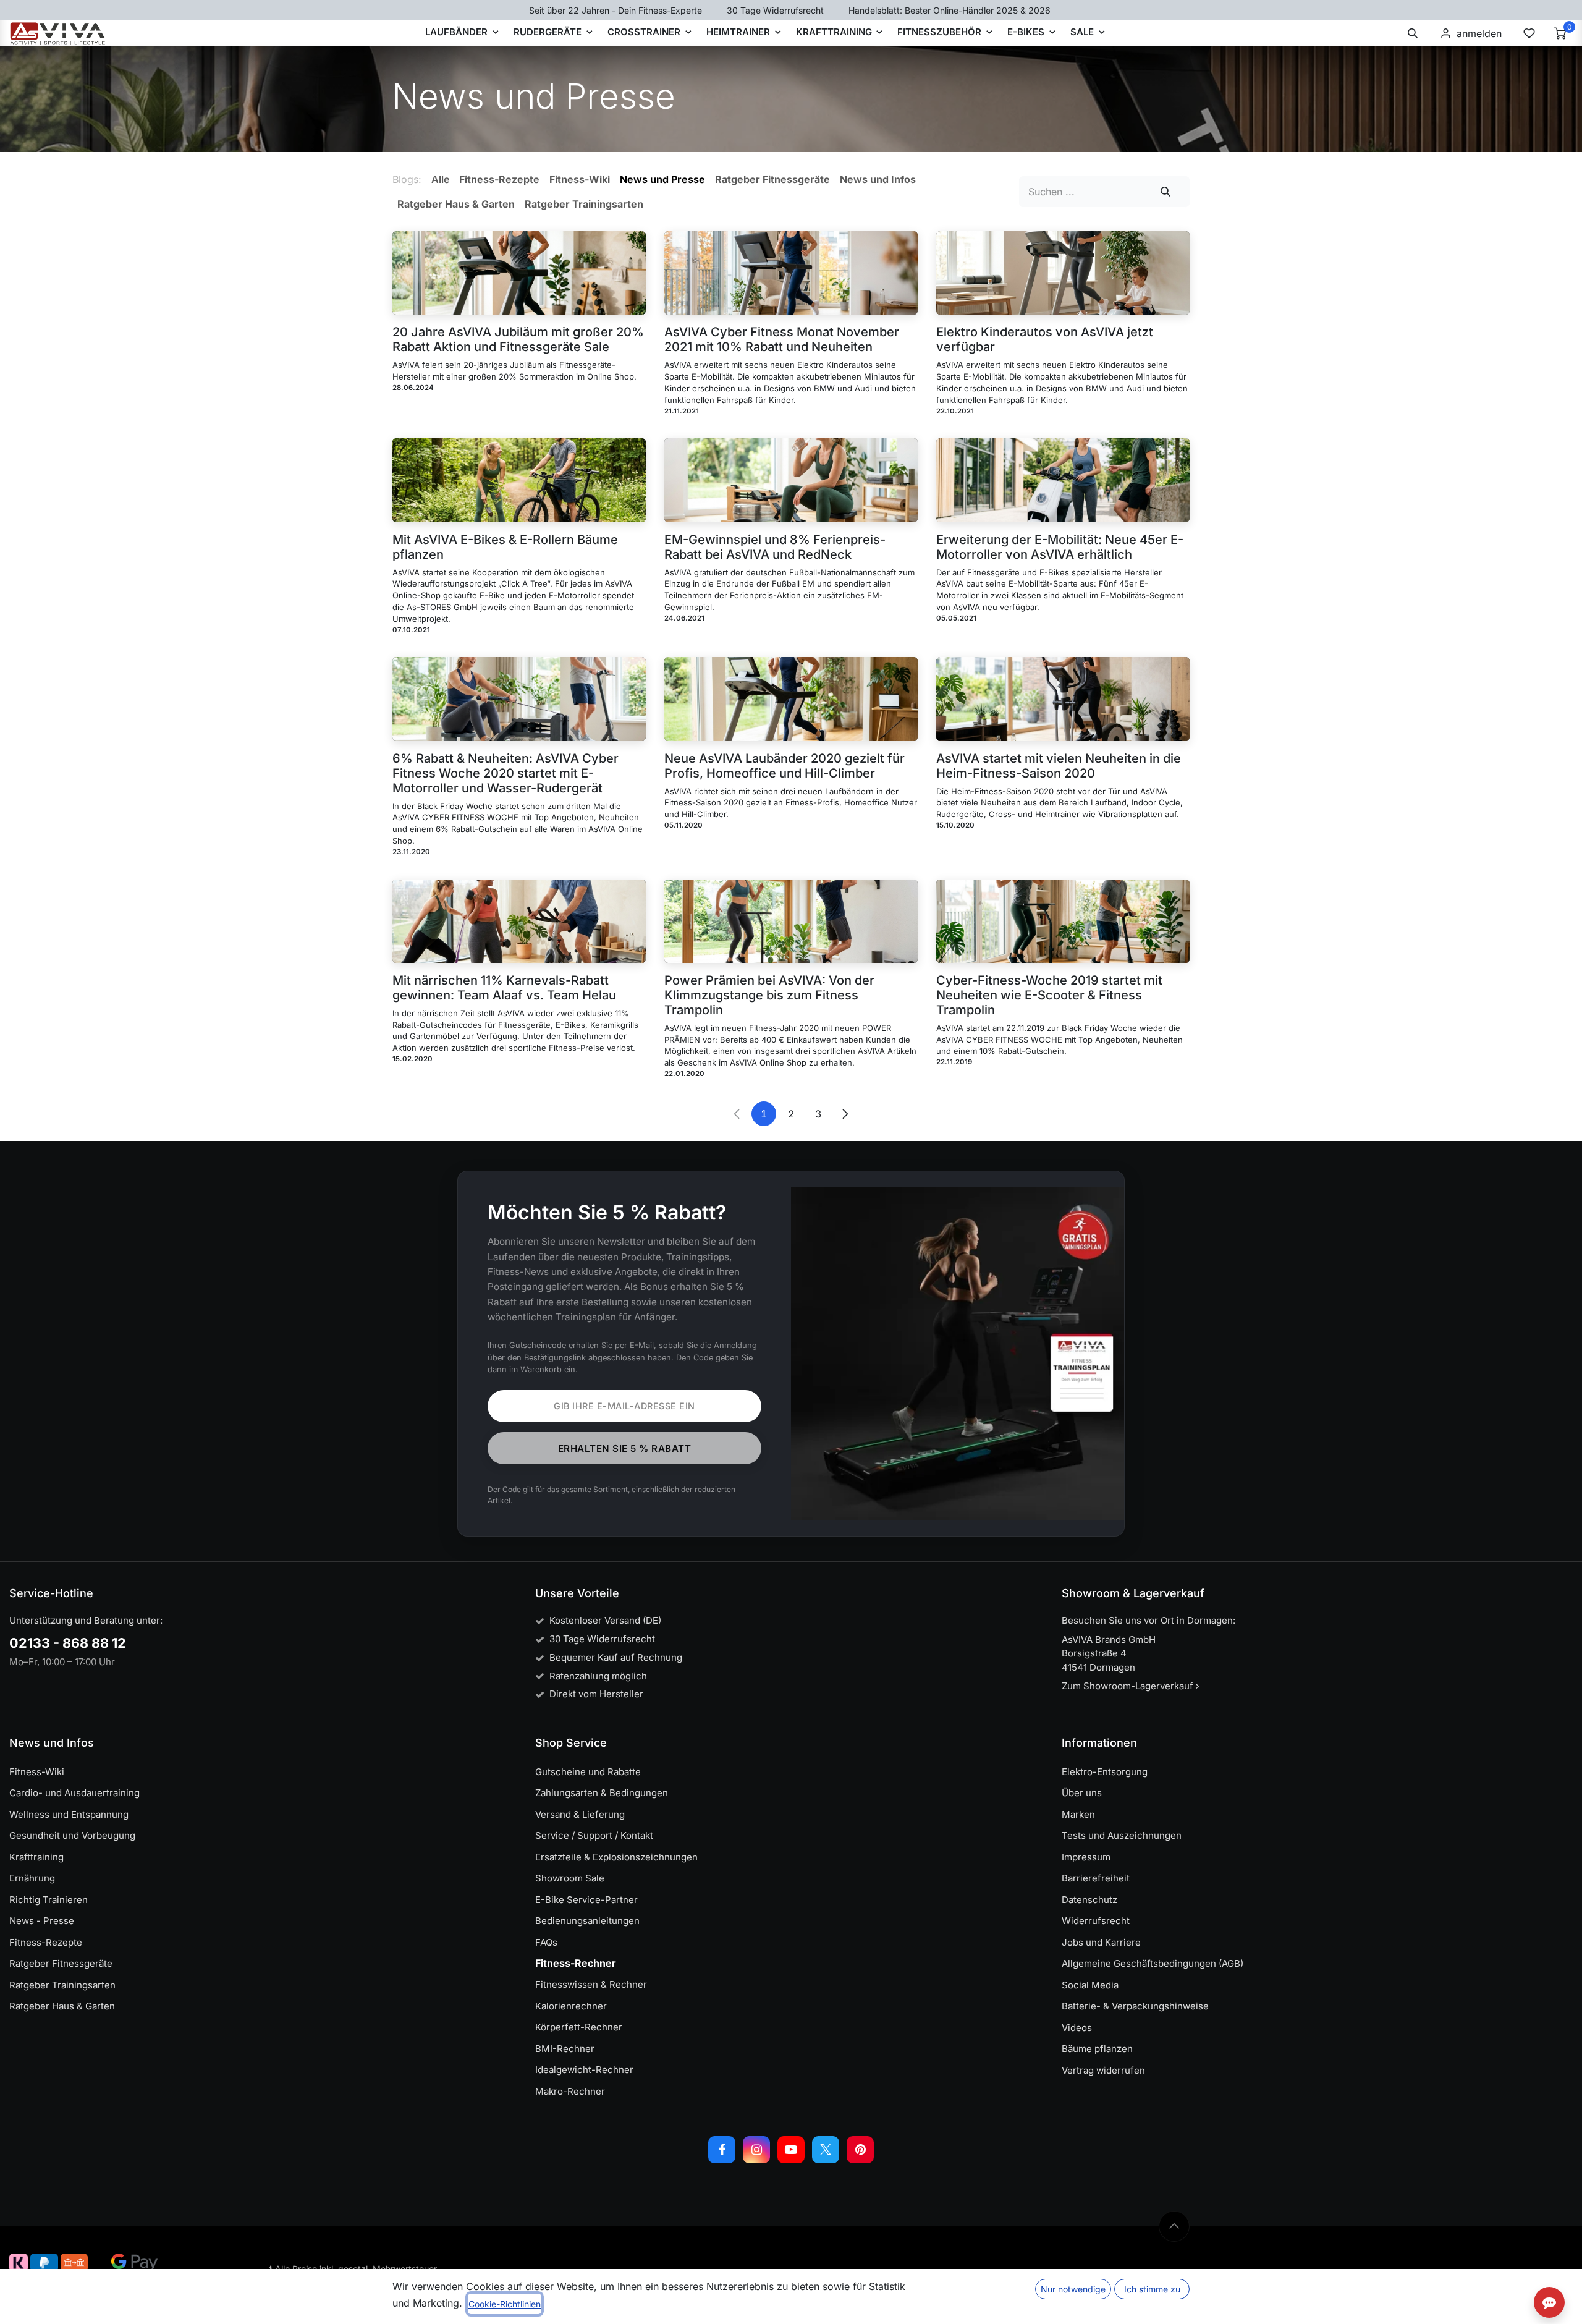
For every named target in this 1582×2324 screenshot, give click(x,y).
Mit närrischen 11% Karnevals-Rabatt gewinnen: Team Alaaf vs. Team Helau (504, 988)
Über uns (1082, 1793)
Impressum (1086, 1857)
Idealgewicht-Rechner (584, 2070)
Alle (440, 179)
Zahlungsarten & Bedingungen (602, 1793)
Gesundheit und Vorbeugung (72, 1835)
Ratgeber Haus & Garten (62, 2006)
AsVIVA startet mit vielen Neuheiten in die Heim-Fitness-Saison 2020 (1059, 766)
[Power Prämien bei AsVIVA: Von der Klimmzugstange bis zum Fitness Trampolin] (791, 921)
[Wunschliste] (1529, 33)
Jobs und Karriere (1101, 1942)
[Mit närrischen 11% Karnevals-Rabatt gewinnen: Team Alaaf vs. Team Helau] (519, 921)
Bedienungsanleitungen (587, 1921)
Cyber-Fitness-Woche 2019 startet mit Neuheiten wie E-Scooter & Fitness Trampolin (1049, 995)
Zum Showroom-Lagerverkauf (1129, 1686)
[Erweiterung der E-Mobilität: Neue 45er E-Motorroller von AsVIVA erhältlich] (1063, 480)
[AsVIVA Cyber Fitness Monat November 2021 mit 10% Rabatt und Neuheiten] (791, 273)
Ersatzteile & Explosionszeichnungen (616, 1857)
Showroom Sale (570, 1878)
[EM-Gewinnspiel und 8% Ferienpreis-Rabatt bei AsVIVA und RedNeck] (791, 480)
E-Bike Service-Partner (586, 1900)
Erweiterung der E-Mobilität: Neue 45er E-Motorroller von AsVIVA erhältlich (1060, 547)
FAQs (546, 1942)
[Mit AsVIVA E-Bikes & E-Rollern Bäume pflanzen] (519, 480)
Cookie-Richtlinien (505, 2304)
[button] (1413, 33)
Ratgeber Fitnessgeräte (61, 1963)
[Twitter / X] (826, 2150)
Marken (1078, 1814)
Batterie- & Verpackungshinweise (1135, 2006)
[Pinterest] (860, 2150)
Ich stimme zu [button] (1152, 2289)
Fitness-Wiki (37, 1772)
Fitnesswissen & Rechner (591, 1984)
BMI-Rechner (565, 2049)
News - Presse (42, 1921)
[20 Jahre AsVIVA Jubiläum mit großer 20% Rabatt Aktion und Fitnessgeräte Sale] (519, 273)
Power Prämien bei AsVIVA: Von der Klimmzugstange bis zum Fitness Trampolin (769, 995)
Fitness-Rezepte (46, 1942)
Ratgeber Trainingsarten (62, 1985)
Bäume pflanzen (1097, 2049)
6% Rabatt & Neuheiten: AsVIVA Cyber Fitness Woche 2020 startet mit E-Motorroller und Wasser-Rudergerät (505, 773)
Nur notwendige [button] (1073, 2289)
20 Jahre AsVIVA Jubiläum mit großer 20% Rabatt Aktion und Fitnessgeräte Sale (518, 339)
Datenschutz (1089, 1900)
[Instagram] (756, 2150)
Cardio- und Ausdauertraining (74, 1793)
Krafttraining (36, 1857)
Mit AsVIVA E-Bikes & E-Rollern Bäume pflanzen (505, 547)
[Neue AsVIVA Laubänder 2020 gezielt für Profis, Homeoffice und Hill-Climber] (791, 699)
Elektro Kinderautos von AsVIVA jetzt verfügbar (1045, 339)
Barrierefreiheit (1096, 1878)
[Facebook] (722, 2150)
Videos (1077, 2028)
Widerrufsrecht (1096, 1921)
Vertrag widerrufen (1103, 2070)
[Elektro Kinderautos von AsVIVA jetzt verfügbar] (1063, 273)
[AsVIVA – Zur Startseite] (58, 33)
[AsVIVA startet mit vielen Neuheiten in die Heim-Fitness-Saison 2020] (1063, 699)
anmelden (1479, 33)
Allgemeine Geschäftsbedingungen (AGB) (1153, 1963)
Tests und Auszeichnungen (1122, 1835)
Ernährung (32, 1878)
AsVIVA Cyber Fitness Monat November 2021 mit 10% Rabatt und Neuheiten (782, 339)
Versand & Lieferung (580, 1814)
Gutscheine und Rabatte (588, 1772)
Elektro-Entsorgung (1105, 1772)
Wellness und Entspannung (69, 1814)
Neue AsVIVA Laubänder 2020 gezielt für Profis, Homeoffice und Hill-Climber (785, 766)
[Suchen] (1166, 192)
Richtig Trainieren (49, 1900)
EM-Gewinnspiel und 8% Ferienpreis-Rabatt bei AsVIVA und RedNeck (775, 547)
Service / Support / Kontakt (594, 1835)
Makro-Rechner (570, 2091)
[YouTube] (791, 2150)
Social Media (1090, 1985)
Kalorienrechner (571, 2006)
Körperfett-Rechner (579, 2027)
